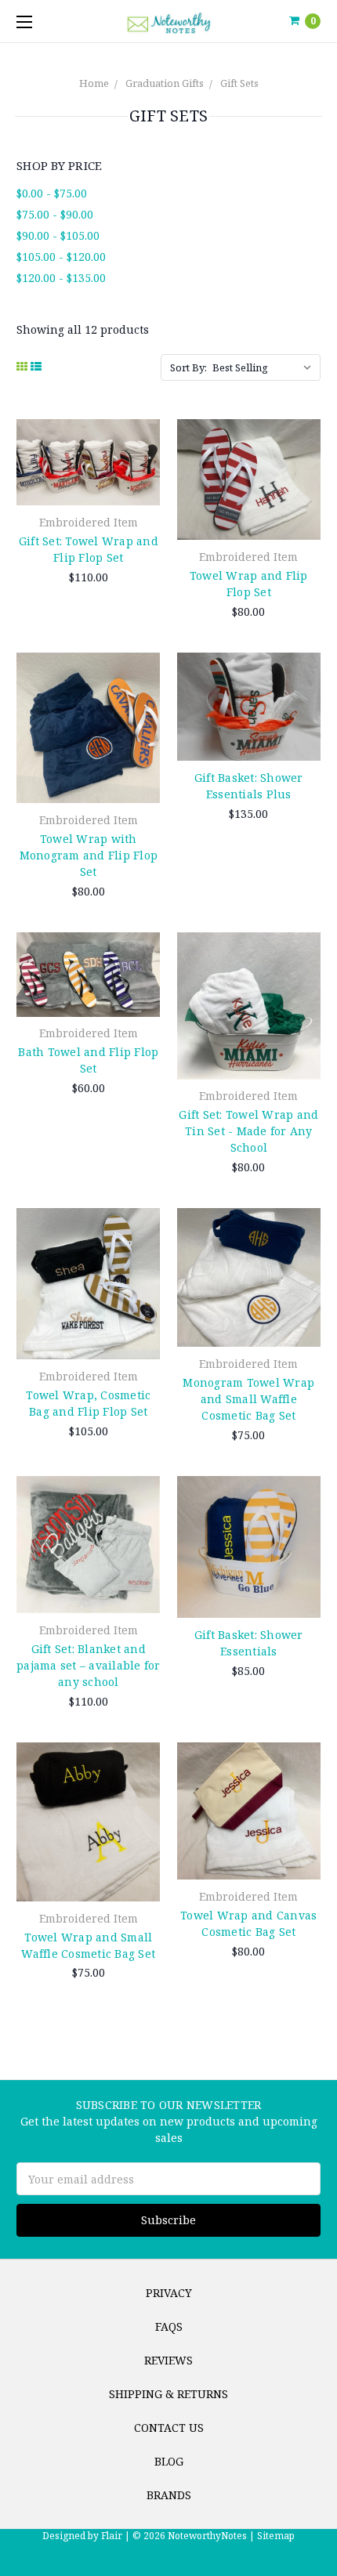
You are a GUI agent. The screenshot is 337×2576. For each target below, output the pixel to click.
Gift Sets (239, 83)
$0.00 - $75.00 (52, 193)
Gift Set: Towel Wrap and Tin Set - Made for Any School (248, 1131)
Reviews (168, 2360)
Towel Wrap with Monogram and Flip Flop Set (89, 855)
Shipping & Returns (168, 2394)
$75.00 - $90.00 (55, 214)
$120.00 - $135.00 (61, 278)
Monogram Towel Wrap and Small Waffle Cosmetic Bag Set (248, 1399)
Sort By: (188, 367)
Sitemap (275, 2536)
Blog (169, 2461)
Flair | (116, 2536)
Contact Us (169, 2428)
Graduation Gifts (165, 83)
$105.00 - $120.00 (61, 257)
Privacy (169, 2293)
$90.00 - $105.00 (58, 235)
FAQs (169, 2326)
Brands (169, 2495)
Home (94, 83)
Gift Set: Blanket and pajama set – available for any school (89, 1665)
